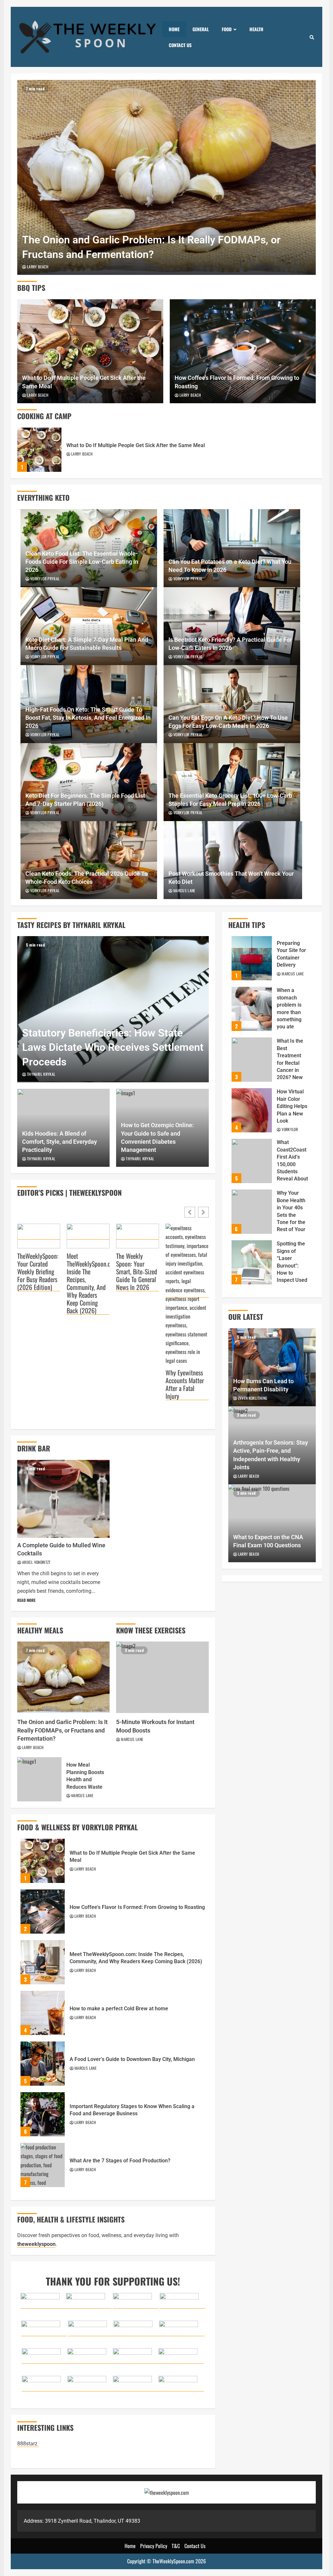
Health (256, 29)
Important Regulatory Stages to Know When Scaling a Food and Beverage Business (43, 2114)
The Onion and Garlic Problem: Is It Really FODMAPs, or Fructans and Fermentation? (166, 177)
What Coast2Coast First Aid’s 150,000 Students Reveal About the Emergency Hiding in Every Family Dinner (252, 1161)
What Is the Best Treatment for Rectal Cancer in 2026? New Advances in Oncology (252, 1060)
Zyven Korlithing (253, 1398)
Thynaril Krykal (41, 1074)
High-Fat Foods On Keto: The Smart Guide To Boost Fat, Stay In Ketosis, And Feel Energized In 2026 (88, 718)
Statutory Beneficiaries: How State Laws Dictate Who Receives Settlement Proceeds (113, 1009)
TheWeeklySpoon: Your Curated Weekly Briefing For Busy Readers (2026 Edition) (38, 1272)
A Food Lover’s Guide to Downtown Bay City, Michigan (43, 2064)
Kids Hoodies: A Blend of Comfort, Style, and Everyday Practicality (60, 1142)
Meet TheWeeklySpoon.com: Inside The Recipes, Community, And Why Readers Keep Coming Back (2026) (88, 1283)
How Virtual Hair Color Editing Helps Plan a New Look (252, 1110)
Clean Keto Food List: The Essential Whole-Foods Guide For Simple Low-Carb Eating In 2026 (82, 562)
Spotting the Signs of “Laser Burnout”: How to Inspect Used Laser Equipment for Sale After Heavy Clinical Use (252, 1262)
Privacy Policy (154, 2546)
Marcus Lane (184, 890)
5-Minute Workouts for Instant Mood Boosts (162, 1677)
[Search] (312, 37)
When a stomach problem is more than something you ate (252, 1009)
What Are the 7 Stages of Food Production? (43, 2165)
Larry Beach (38, 267)
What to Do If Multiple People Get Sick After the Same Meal (90, 351)
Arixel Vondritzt (36, 1562)
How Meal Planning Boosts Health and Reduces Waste (39, 1779)
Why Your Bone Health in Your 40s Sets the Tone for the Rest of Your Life (252, 1212)
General (201, 29)
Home (174, 29)
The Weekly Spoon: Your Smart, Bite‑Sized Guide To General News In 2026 (137, 1272)
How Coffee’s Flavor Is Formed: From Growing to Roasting (243, 351)
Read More (26, 1600)
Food (227, 29)
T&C (176, 2546)
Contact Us (180, 45)
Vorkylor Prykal (45, 579)
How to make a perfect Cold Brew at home (43, 2013)
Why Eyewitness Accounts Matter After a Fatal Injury (185, 1384)
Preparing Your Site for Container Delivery (252, 958)
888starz (28, 2444)
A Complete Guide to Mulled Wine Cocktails (63, 1499)
